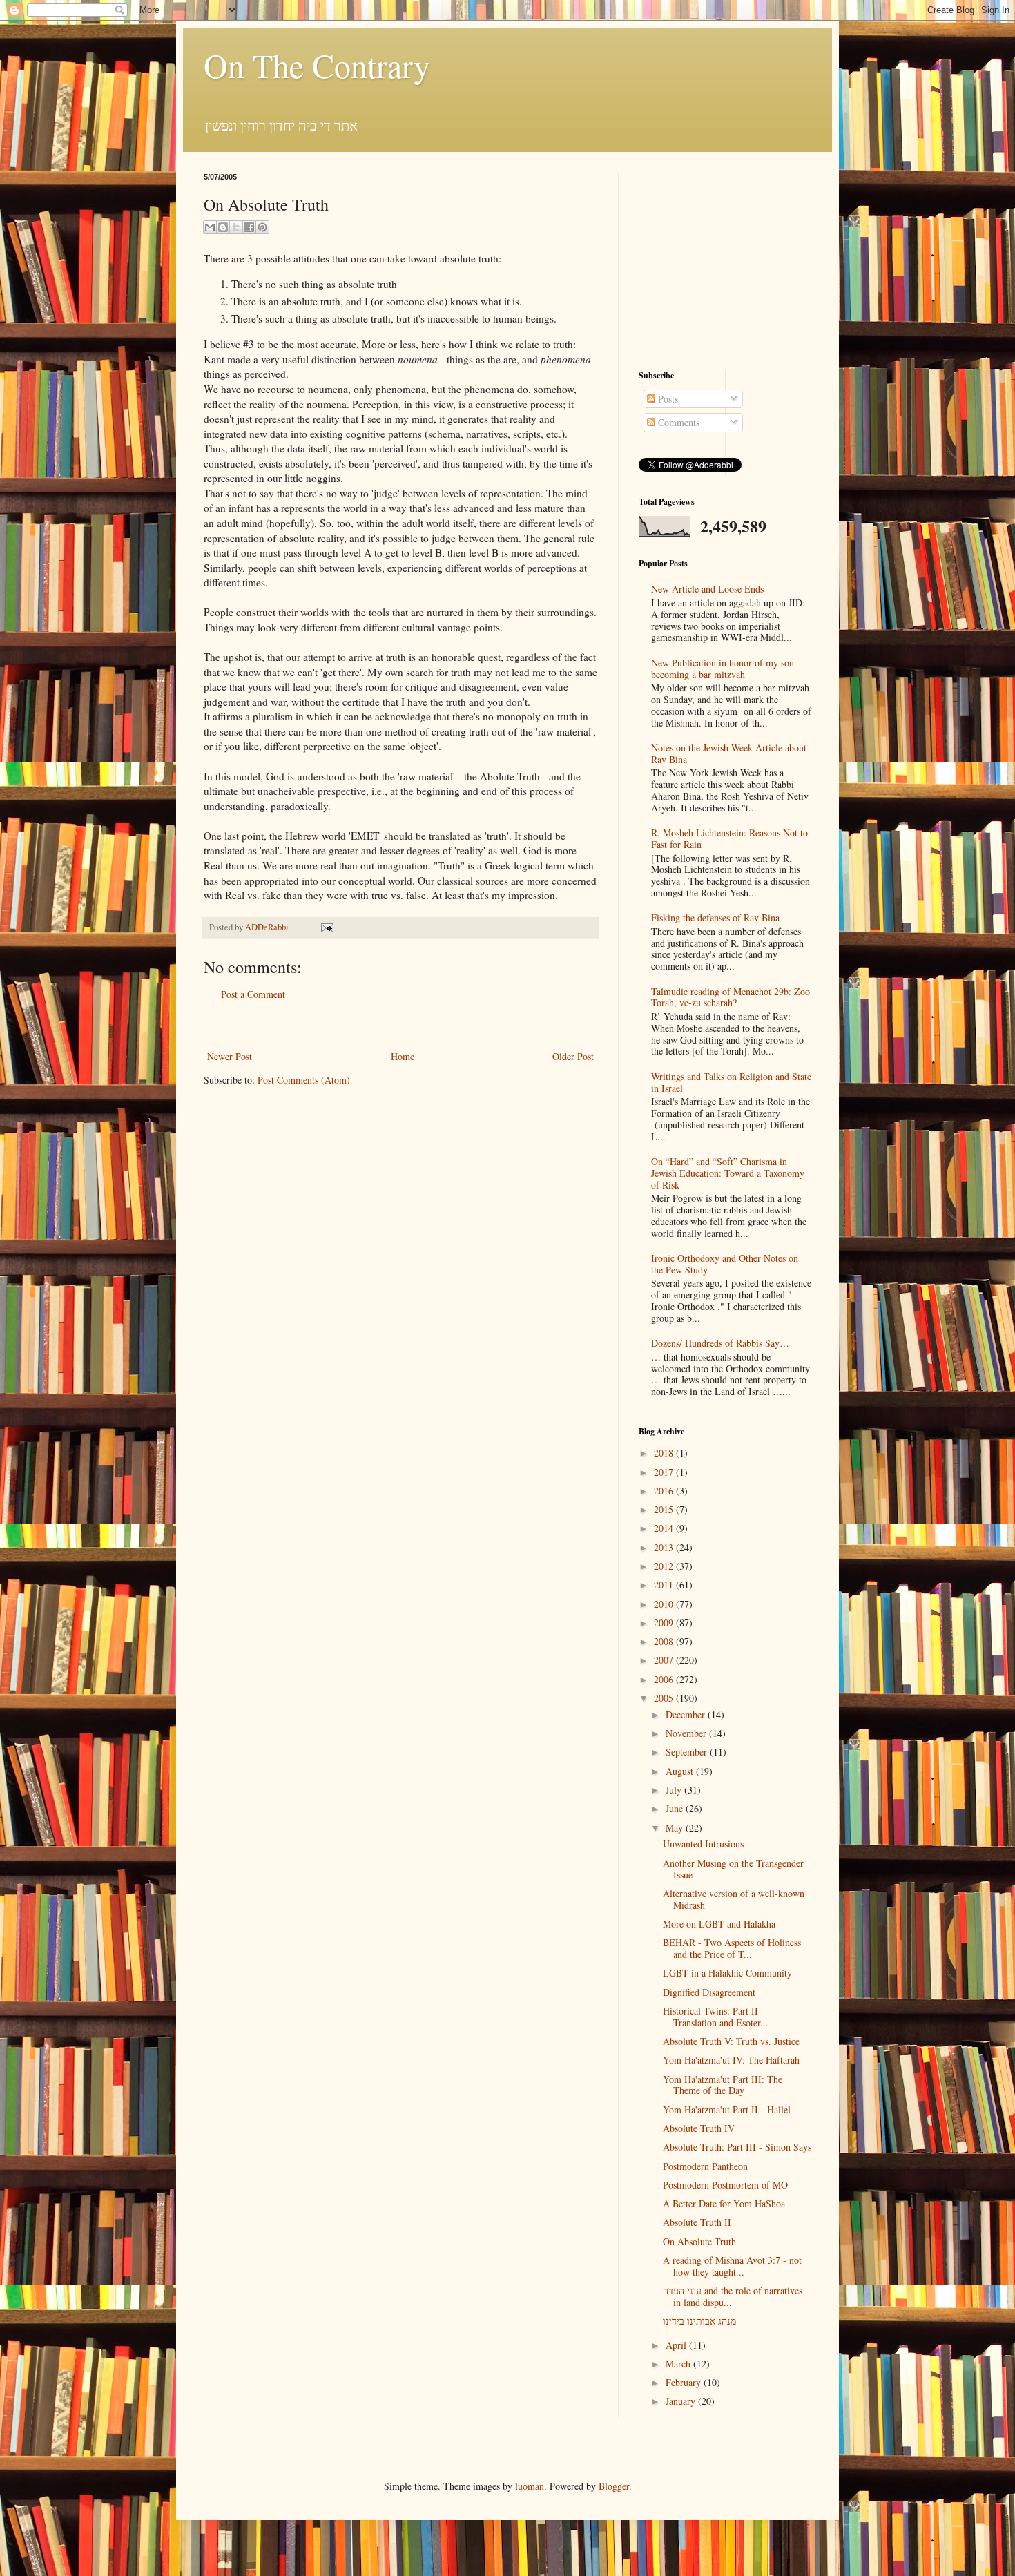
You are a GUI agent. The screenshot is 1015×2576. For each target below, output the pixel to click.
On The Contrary (317, 65)
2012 (665, 1566)
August (681, 1771)
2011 (665, 1585)
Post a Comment (253, 994)
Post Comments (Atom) (304, 1080)
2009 (665, 1623)
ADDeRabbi (268, 927)
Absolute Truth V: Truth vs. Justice (731, 2041)
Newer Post (230, 1056)
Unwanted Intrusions (703, 1844)
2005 (665, 1698)
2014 (665, 1528)
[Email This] (210, 227)
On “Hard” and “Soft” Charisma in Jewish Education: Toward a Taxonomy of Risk (728, 1173)
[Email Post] (325, 927)
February (685, 2382)
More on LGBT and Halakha (719, 1924)
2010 (665, 1604)
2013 (665, 1547)
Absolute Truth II (697, 2222)
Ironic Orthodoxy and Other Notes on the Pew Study (725, 1264)
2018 (665, 1453)
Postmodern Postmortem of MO (725, 2185)
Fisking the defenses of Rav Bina (715, 917)
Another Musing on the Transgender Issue (733, 1869)
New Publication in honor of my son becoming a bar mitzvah (723, 669)
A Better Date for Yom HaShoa (724, 2203)
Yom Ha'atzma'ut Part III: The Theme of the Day (723, 2085)
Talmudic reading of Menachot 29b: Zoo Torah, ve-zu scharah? (731, 997)
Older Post (573, 1056)
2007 (665, 1660)
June (676, 1808)
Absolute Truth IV (699, 2128)
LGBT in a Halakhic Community (727, 1973)
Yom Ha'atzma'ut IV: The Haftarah (731, 2060)
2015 (665, 1509)
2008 (665, 1641)
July (675, 1790)
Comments (677, 422)
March (679, 2364)
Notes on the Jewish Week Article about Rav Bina (729, 753)
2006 (665, 1679)
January (682, 2401)
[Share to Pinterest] (262, 227)
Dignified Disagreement (709, 1992)
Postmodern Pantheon (705, 2166)
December (687, 1714)
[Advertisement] (400, 1025)
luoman (530, 2486)
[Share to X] (236, 227)
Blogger (614, 2486)
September (688, 1752)
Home (403, 1056)
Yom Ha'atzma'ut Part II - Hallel (727, 2109)
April (677, 2345)
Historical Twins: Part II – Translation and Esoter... (716, 2017)
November (687, 1733)
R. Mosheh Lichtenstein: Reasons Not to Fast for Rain (729, 838)
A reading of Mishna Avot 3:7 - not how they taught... (732, 2266)
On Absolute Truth (699, 2241)
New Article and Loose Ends (707, 589)
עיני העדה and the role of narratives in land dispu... (733, 2296)
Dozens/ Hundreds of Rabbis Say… (720, 1343)
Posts (667, 399)
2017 (665, 1472)
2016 (665, 1491)
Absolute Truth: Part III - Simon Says (737, 2147)
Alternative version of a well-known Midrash (734, 1899)
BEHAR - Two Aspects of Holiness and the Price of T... (732, 1948)
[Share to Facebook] (249, 227)
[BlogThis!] (223, 227)
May (676, 1828)
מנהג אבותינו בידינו (699, 2321)
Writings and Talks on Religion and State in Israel (731, 1082)
